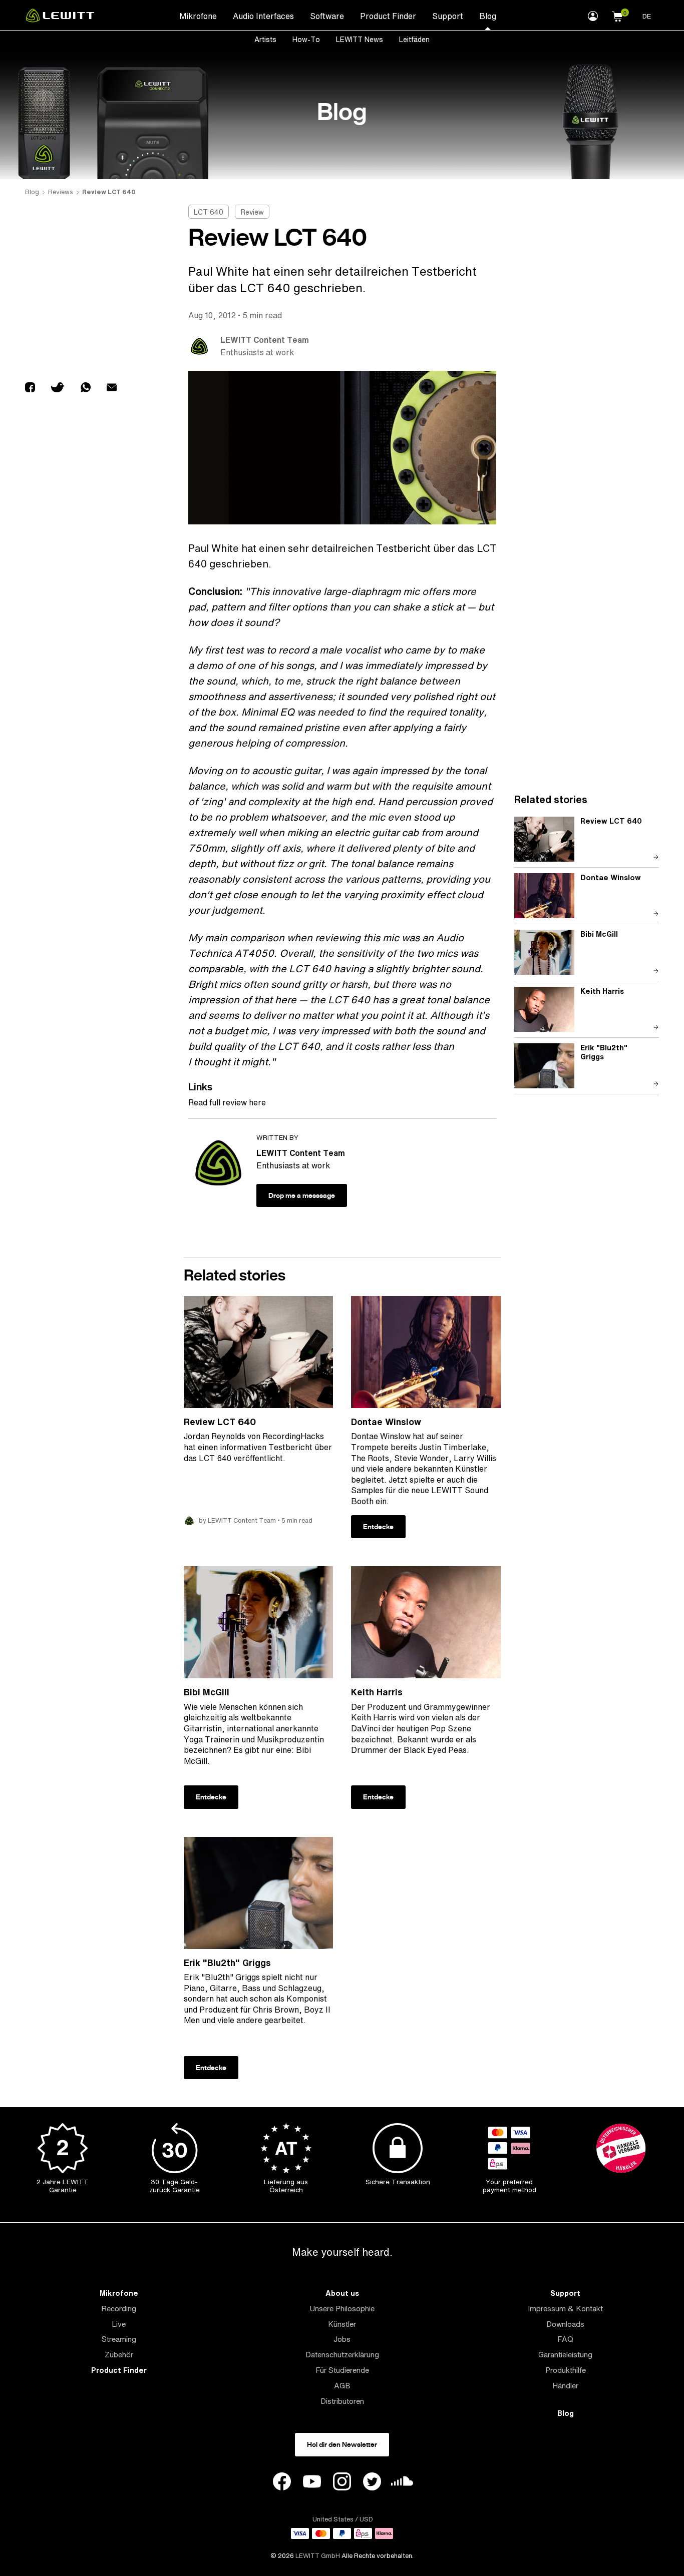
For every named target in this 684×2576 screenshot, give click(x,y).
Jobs (342, 2339)
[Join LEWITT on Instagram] (342, 2483)
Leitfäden (414, 39)
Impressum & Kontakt (565, 2309)
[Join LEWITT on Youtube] (312, 2483)
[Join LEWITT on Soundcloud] (402, 2484)
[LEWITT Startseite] (60, 20)
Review (252, 212)
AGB (342, 2386)
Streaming (119, 2339)
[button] (617, 15)
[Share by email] (112, 389)
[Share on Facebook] (30, 389)
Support (448, 16)
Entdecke (378, 1527)
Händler (565, 2386)
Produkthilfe (566, 2370)
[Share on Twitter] (58, 389)
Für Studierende (342, 2370)
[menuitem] (198, 16)
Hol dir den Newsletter (342, 2444)
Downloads (565, 2324)
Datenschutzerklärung (342, 2355)
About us (342, 2293)
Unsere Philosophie (342, 2309)
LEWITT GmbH (318, 2556)
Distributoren (342, 2401)
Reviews (61, 192)
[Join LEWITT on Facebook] (282, 2483)
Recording (119, 2309)
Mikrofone (198, 16)
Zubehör (119, 2355)
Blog (488, 16)
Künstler (342, 2324)
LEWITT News (360, 39)
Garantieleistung (565, 2355)
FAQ (565, 2339)
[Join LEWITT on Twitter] (372, 2483)
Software (327, 16)
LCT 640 (209, 212)
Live (119, 2324)
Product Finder (388, 16)
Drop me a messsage (302, 1195)
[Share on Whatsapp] (86, 389)
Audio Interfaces (263, 16)
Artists (265, 39)
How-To (306, 39)
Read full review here (227, 1102)
